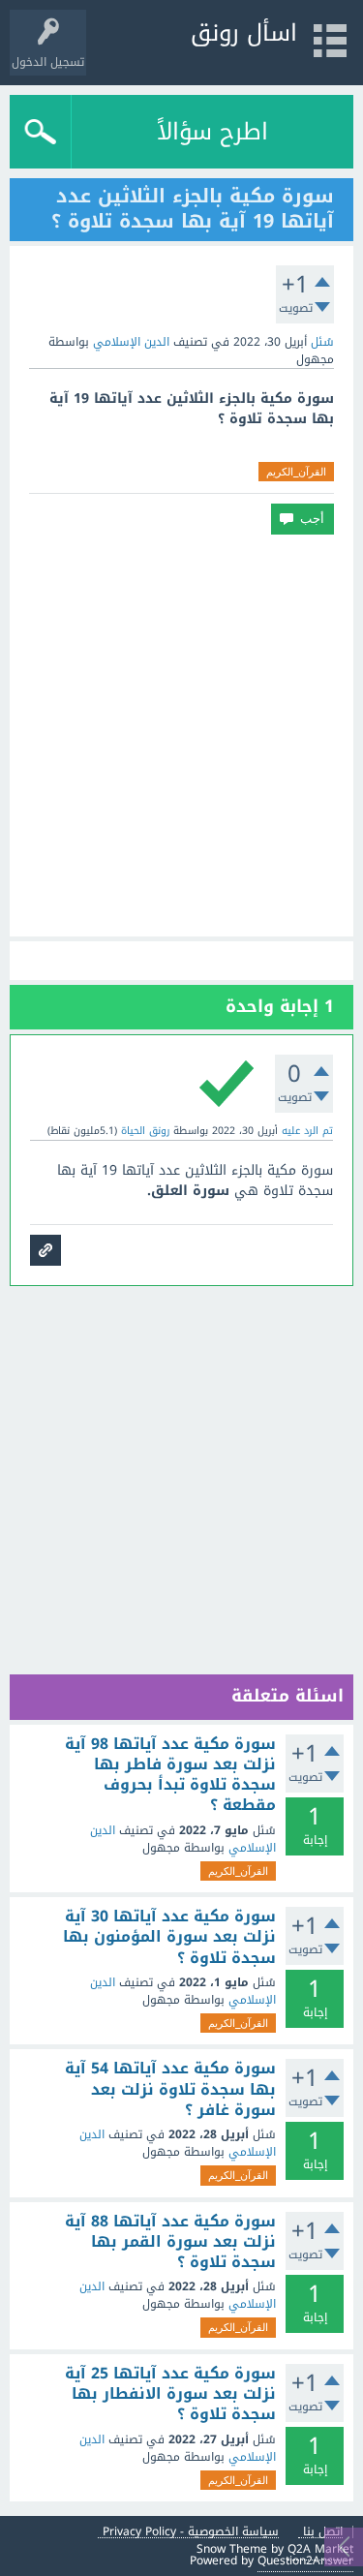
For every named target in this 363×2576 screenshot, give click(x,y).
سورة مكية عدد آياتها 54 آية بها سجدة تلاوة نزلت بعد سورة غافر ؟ (170, 2089)
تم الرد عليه (307, 1131)
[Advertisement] (181, 736)
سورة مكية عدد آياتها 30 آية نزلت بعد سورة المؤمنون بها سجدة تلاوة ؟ (169, 1937)
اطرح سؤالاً (212, 132)
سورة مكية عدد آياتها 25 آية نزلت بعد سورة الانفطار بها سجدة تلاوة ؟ (170, 2394)
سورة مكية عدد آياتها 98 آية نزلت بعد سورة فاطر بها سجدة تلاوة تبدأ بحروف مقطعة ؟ (170, 1775)
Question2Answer (305, 2561)
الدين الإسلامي (131, 342)
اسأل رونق (244, 33)
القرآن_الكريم (296, 472)
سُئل (322, 342)
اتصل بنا (323, 2532)
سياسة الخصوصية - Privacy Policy (191, 2532)
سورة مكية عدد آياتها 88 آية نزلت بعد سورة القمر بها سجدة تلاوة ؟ (170, 2242)
